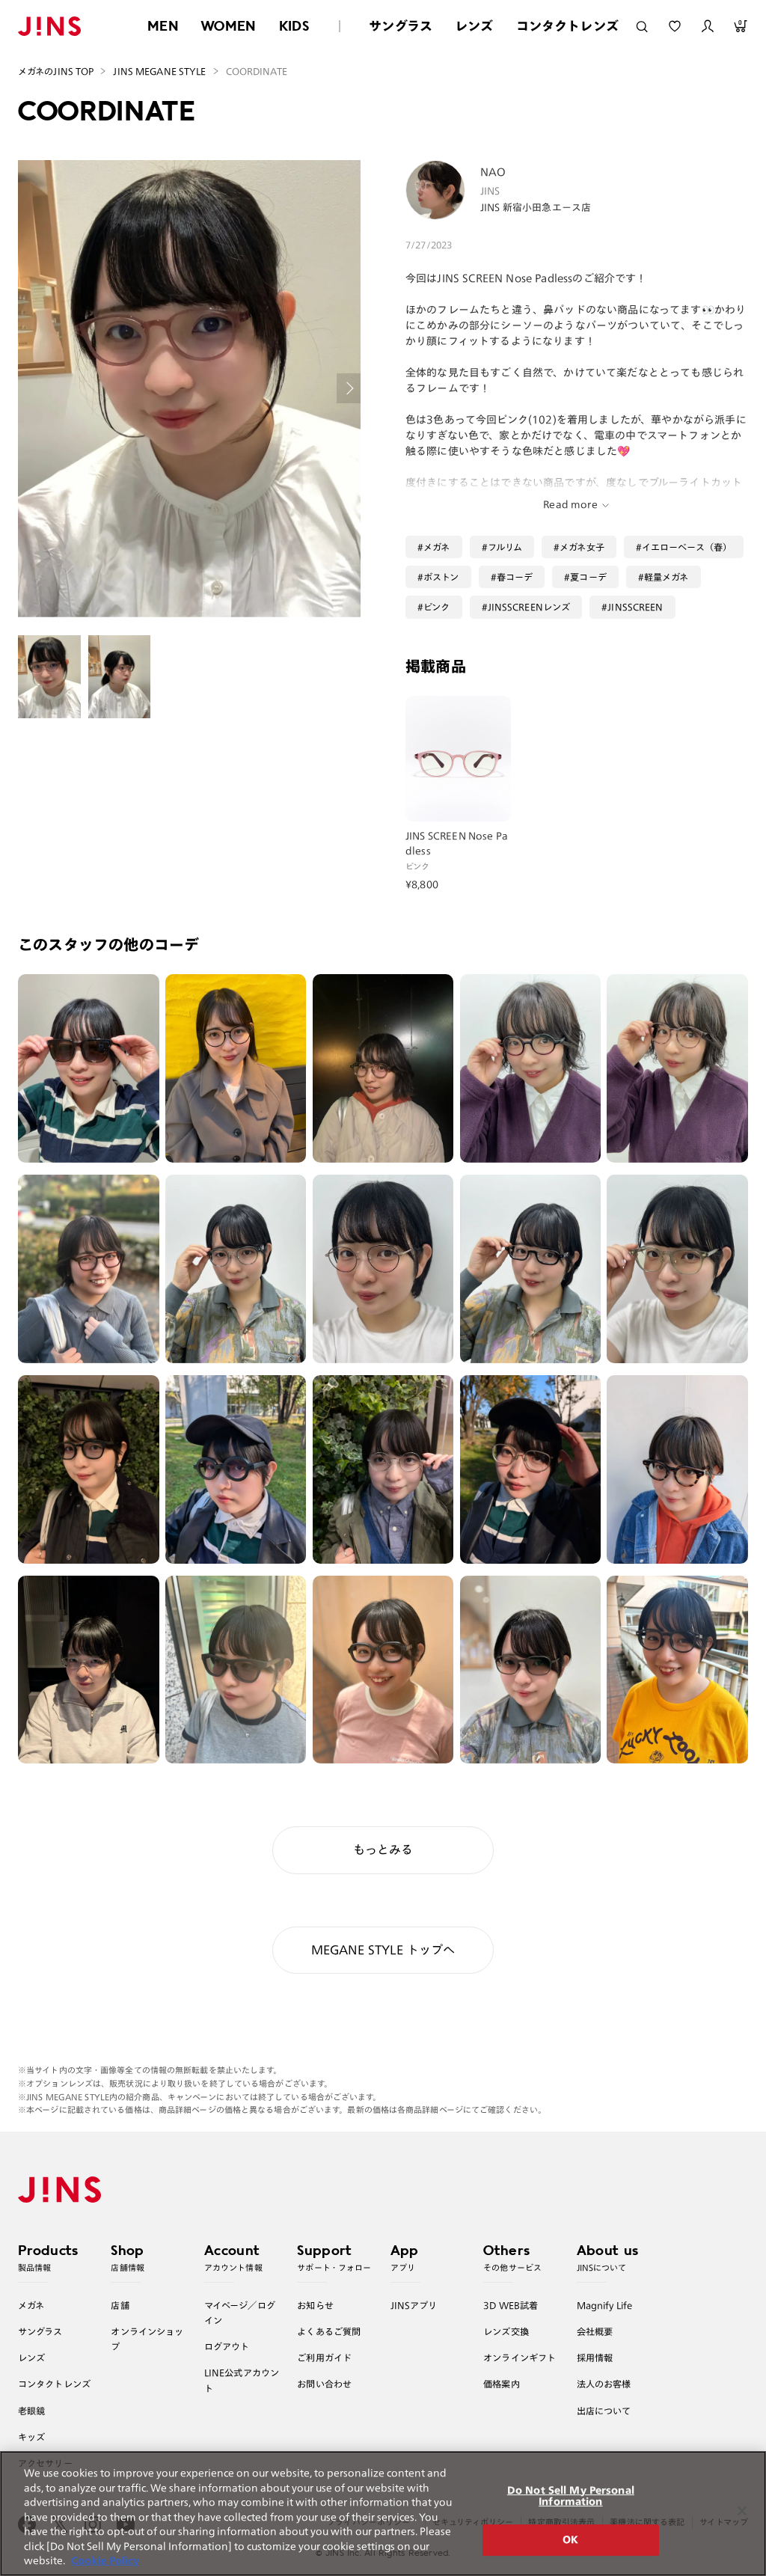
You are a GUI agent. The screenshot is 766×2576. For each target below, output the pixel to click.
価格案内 (502, 2384)
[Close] (742, 2511)
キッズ (31, 2437)
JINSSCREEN (635, 607)
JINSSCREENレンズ (529, 607)
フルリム (505, 547)
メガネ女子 (582, 547)
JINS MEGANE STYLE (159, 71)
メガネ (436, 547)
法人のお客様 (604, 2384)
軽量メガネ (667, 577)
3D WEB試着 (511, 2305)
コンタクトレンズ (567, 26)
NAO (493, 172)
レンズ (474, 26)
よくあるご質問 (329, 2331)
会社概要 (595, 2331)
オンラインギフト (520, 2358)
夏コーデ (588, 577)
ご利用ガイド (324, 2358)
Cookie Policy (105, 2561)
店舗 (120, 2305)
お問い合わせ (324, 2384)
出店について (604, 2411)
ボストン (441, 577)
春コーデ (515, 577)
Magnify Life (604, 2305)
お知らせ (315, 2305)
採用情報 (595, 2358)
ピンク (436, 607)
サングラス (401, 26)
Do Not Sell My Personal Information (571, 2496)
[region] (383, 2514)
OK (570, 2540)
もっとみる (383, 1850)
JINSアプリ (414, 2305)
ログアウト (227, 2346)
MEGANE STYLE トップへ (383, 1950)
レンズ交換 (506, 2331)
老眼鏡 (31, 2411)
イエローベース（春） (687, 547)
